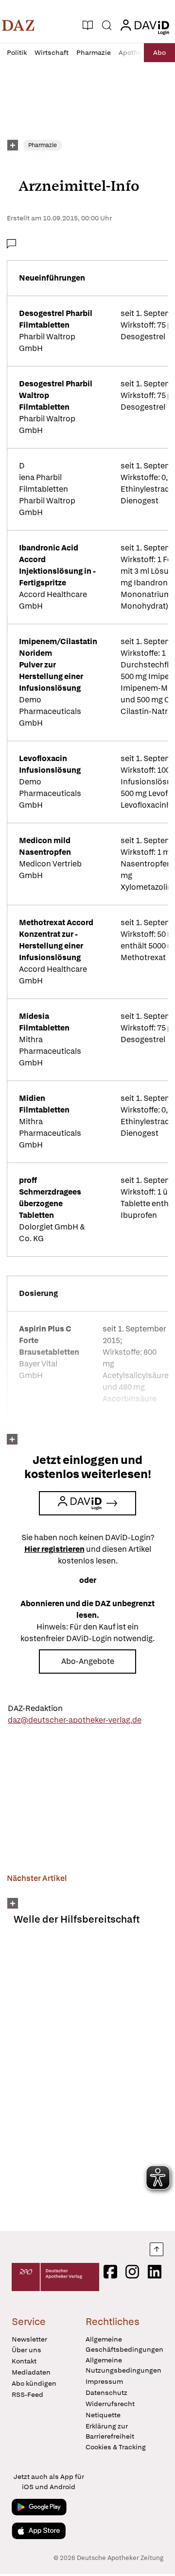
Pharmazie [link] (43, 145)
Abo (159, 52)
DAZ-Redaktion (35, 1708)
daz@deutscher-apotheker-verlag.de (75, 1720)
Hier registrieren (54, 1549)
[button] (18, 25)
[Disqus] (87, 2082)
